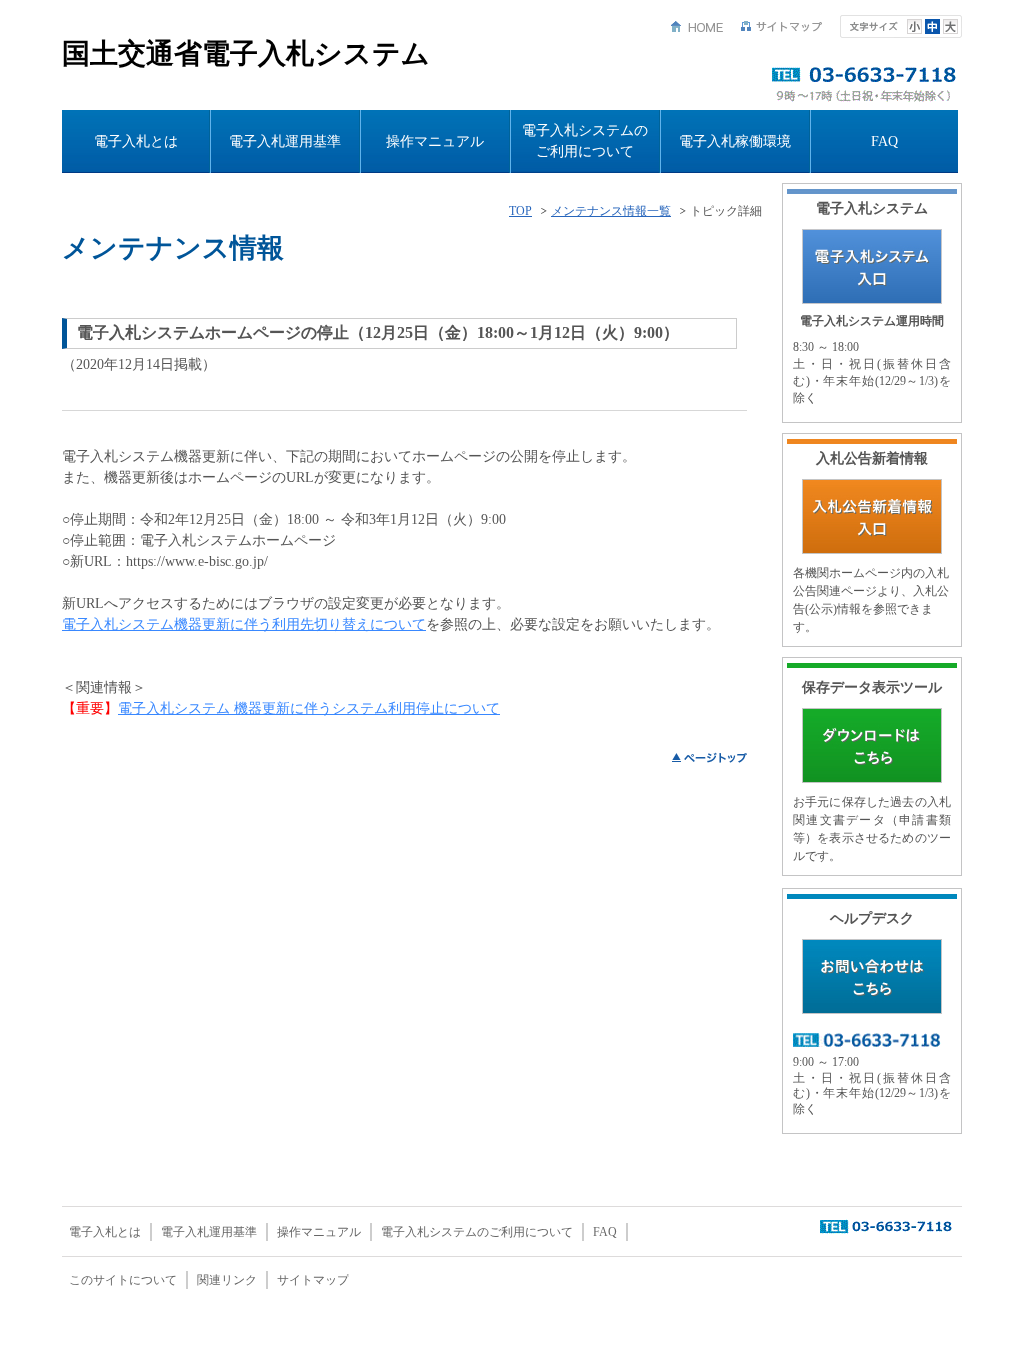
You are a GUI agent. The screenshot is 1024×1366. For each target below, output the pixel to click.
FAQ (884, 141)
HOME (697, 26)
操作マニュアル (435, 141)
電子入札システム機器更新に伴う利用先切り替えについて (244, 624)
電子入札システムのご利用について (585, 141)
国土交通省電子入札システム (246, 53)
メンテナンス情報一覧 (611, 211)
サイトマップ (782, 26)
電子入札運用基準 (285, 141)
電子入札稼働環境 (735, 141)
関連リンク (227, 1280)
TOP (520, 211)
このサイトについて (123, 1280)
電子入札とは (136, 141)
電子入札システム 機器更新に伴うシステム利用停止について (309, 708)
